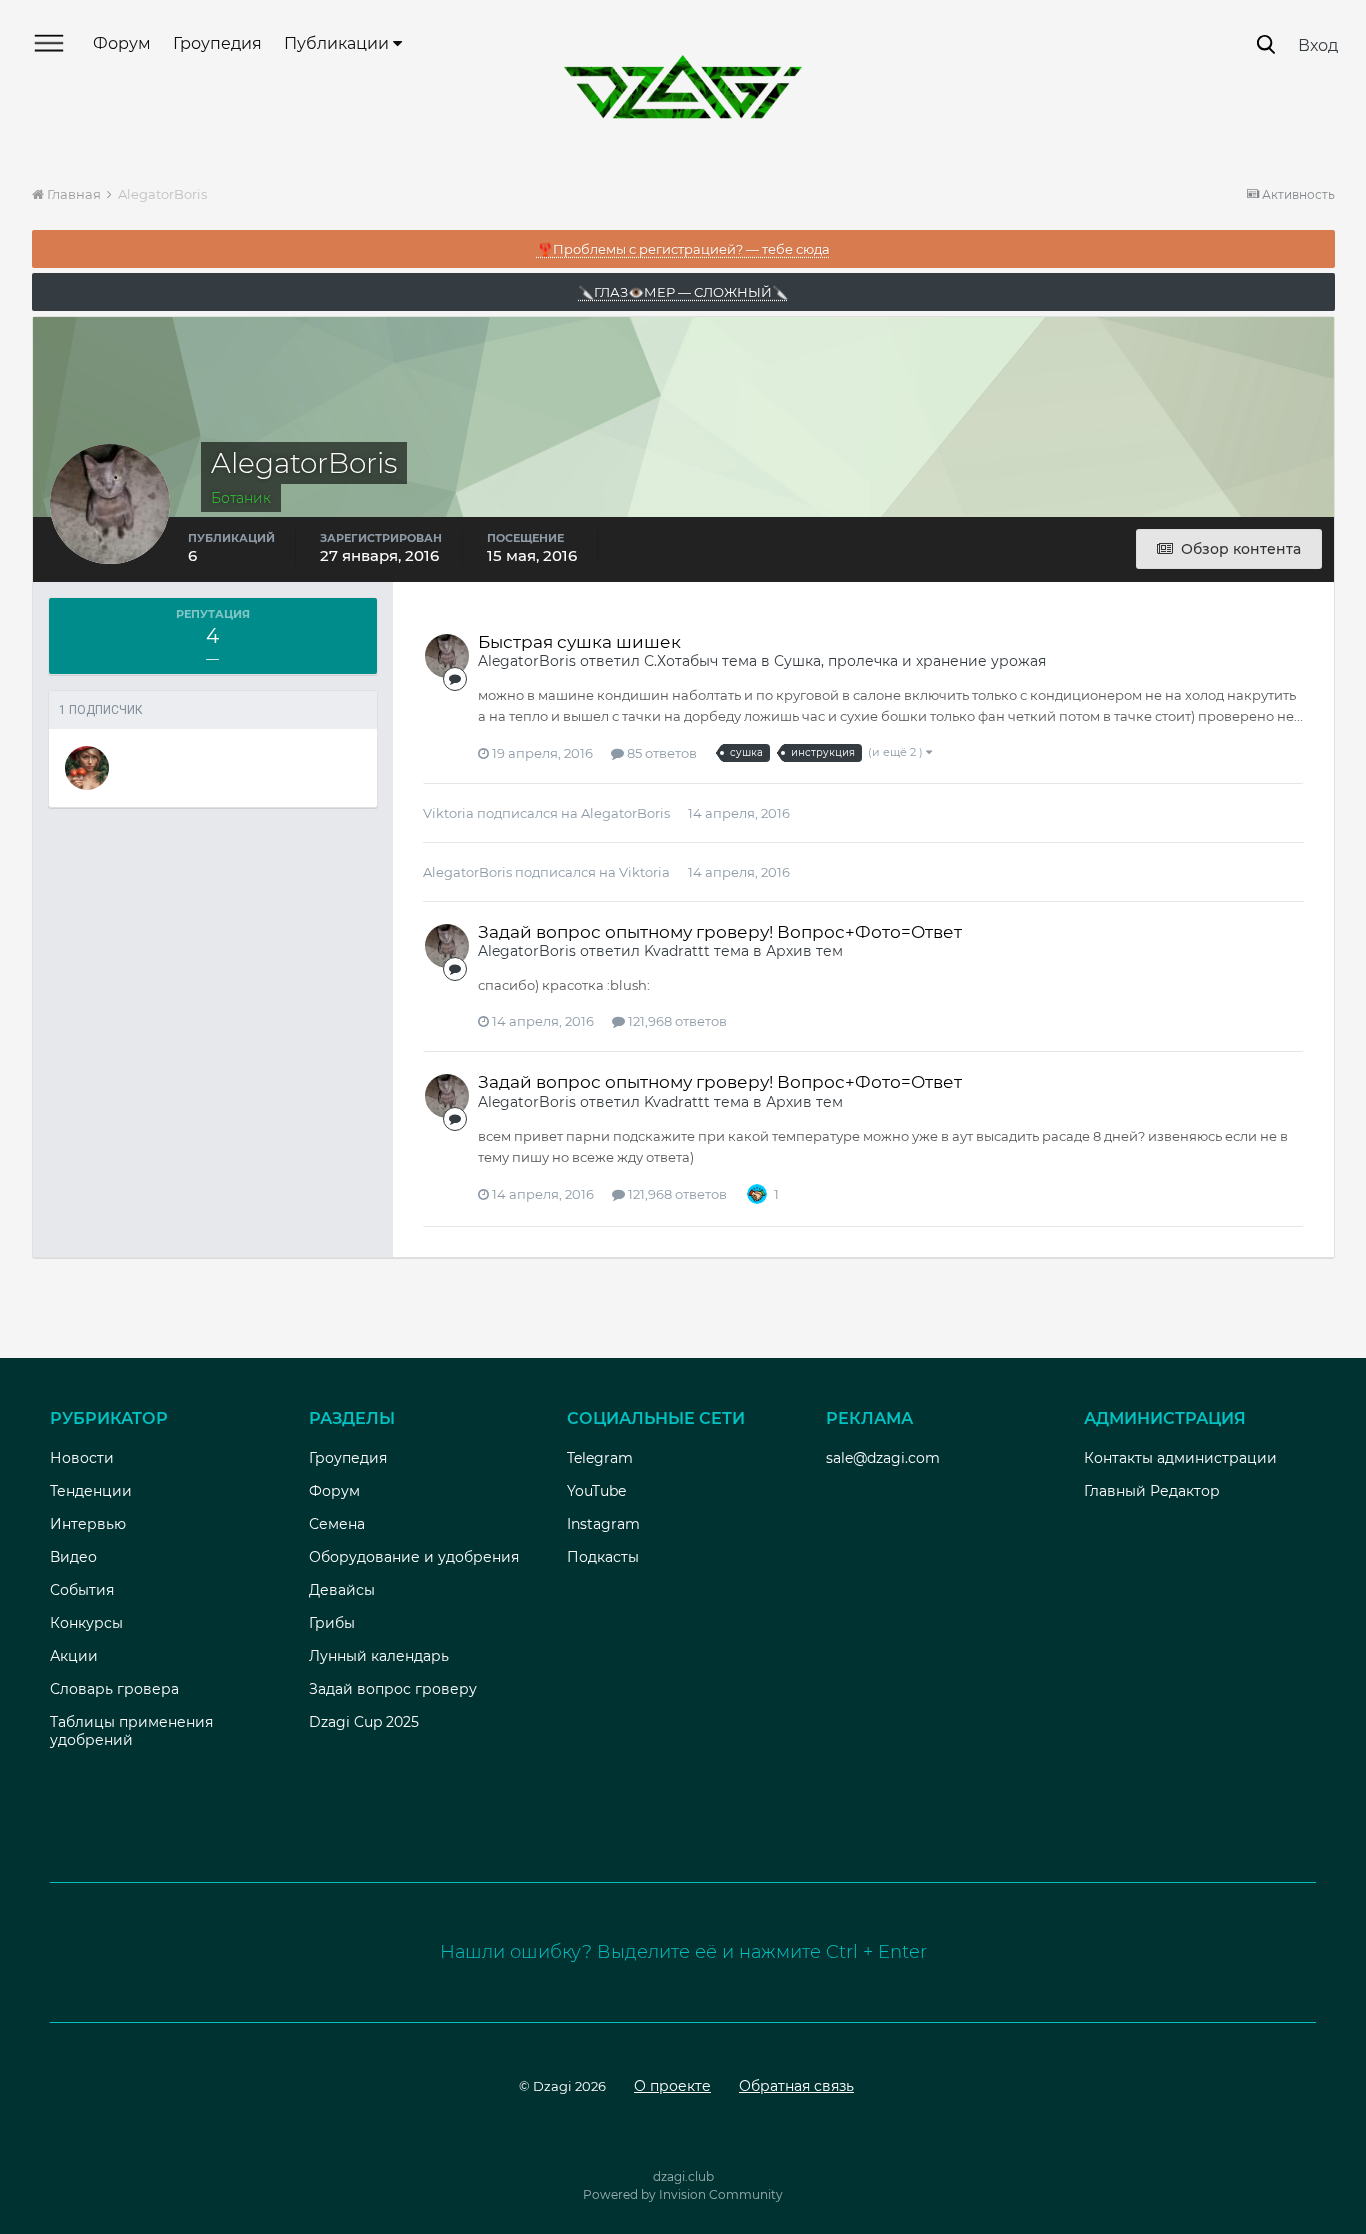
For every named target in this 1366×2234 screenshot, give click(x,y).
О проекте (672, 2086)
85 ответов (660, 753)
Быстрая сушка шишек (579, 642)
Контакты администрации (1180, 1458)
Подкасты (603, 1557)
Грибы (332, 1623)
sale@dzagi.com (883, 1458)
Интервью (88, 1524)
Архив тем (804, 951)
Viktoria (448, 813)
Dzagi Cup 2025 (364, 1722)
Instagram (603, 1524)
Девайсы (342, 1590)
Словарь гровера (114, 1689)
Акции (74, 1656)
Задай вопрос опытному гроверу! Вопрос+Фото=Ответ (720, 932)
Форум (122, 43)
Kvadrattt (677, 951)
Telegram (600, 1458)
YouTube (596, 1491)
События (82, 1590)
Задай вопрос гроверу (393, 1689)
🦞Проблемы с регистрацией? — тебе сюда (683, 249)
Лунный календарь (379, 1656)
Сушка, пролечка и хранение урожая (910, 661)
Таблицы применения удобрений (131, 1731)
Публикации (338, 43)
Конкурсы (86, 1623)
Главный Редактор (1152, 1491)
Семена (337, 1524)
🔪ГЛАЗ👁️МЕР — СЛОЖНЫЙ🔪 (683, 292)
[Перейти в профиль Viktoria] (87, 768)
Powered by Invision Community (683, 2194)
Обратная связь (796, 2086)
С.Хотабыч (681, 661)
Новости (82, 1458)
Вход (1318, 45)
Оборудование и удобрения (414, 1557)
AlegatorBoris (527, 661)
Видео (73, 1557)
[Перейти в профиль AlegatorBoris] (447, 656)
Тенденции (91, 1491)
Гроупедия (217, 43)
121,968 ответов (676, 1021)
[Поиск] (1266, 44)
